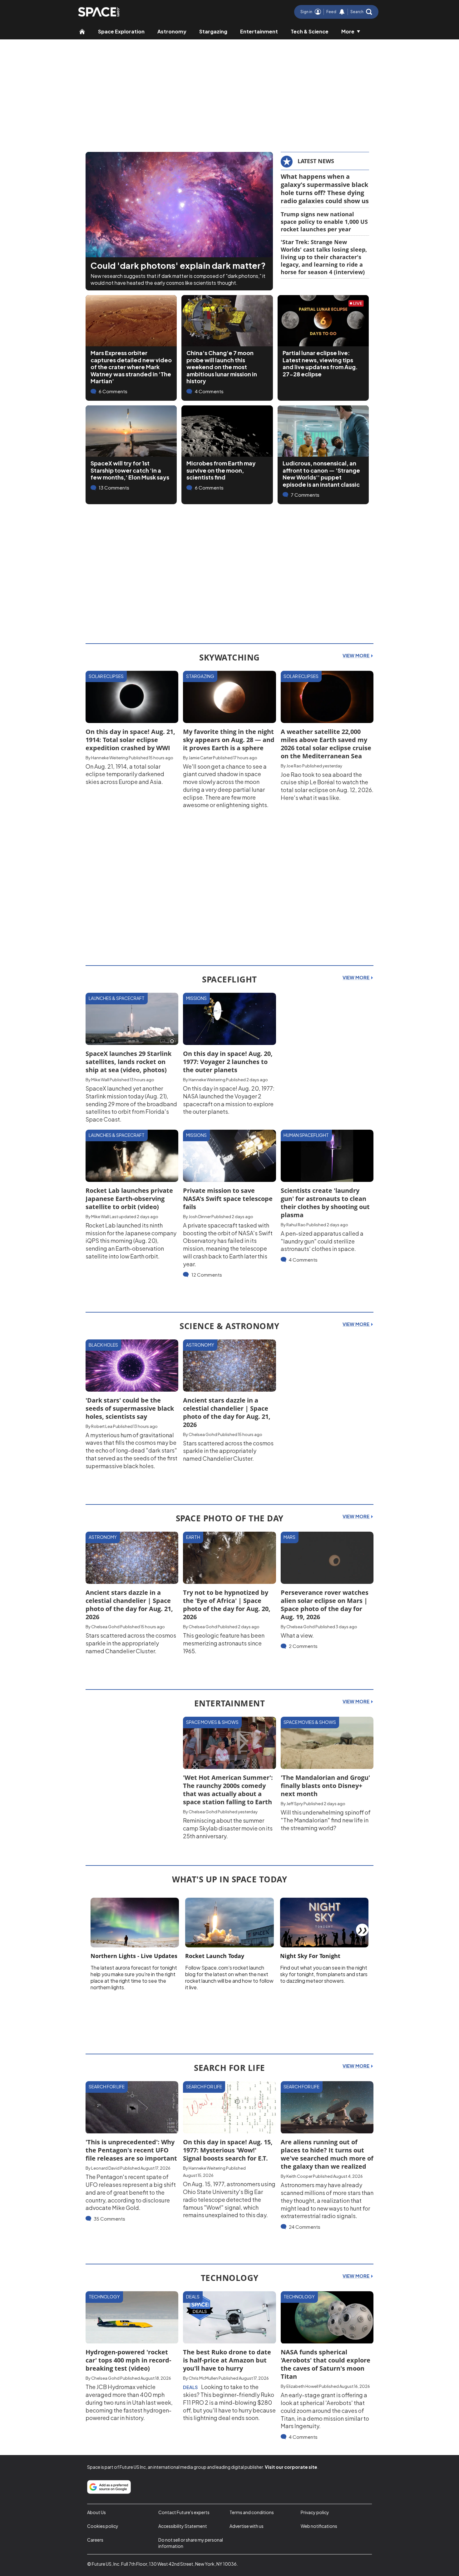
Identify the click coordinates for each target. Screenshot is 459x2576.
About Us (96, 2512)
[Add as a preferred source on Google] (109, 2487)
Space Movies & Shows (212, 1722)
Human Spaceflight (306, 1135)
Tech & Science (310, 31)
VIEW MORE (356, 655)
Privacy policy (315, 2512)
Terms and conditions (252, 2512)
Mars (289, 1537)
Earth (193, 1537)
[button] (361, 12)
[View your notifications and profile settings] (342, 12)
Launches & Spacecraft (117, 998)
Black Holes (103, 1345)
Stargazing (213, 31)
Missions (196, 998)
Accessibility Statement (183, 2526)
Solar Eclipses (106, 676)
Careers (95, 2540)
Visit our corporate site (291, 2467)
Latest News (316, 161)
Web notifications (319, 2526)
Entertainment (259, 31)
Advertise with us (247, 2526)
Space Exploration (121, 31)
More (348, 31)
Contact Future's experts (184, 2512)
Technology (104, 2297)
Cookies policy (103, 2526)
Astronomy (172, 31)
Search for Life (107, 2086)
